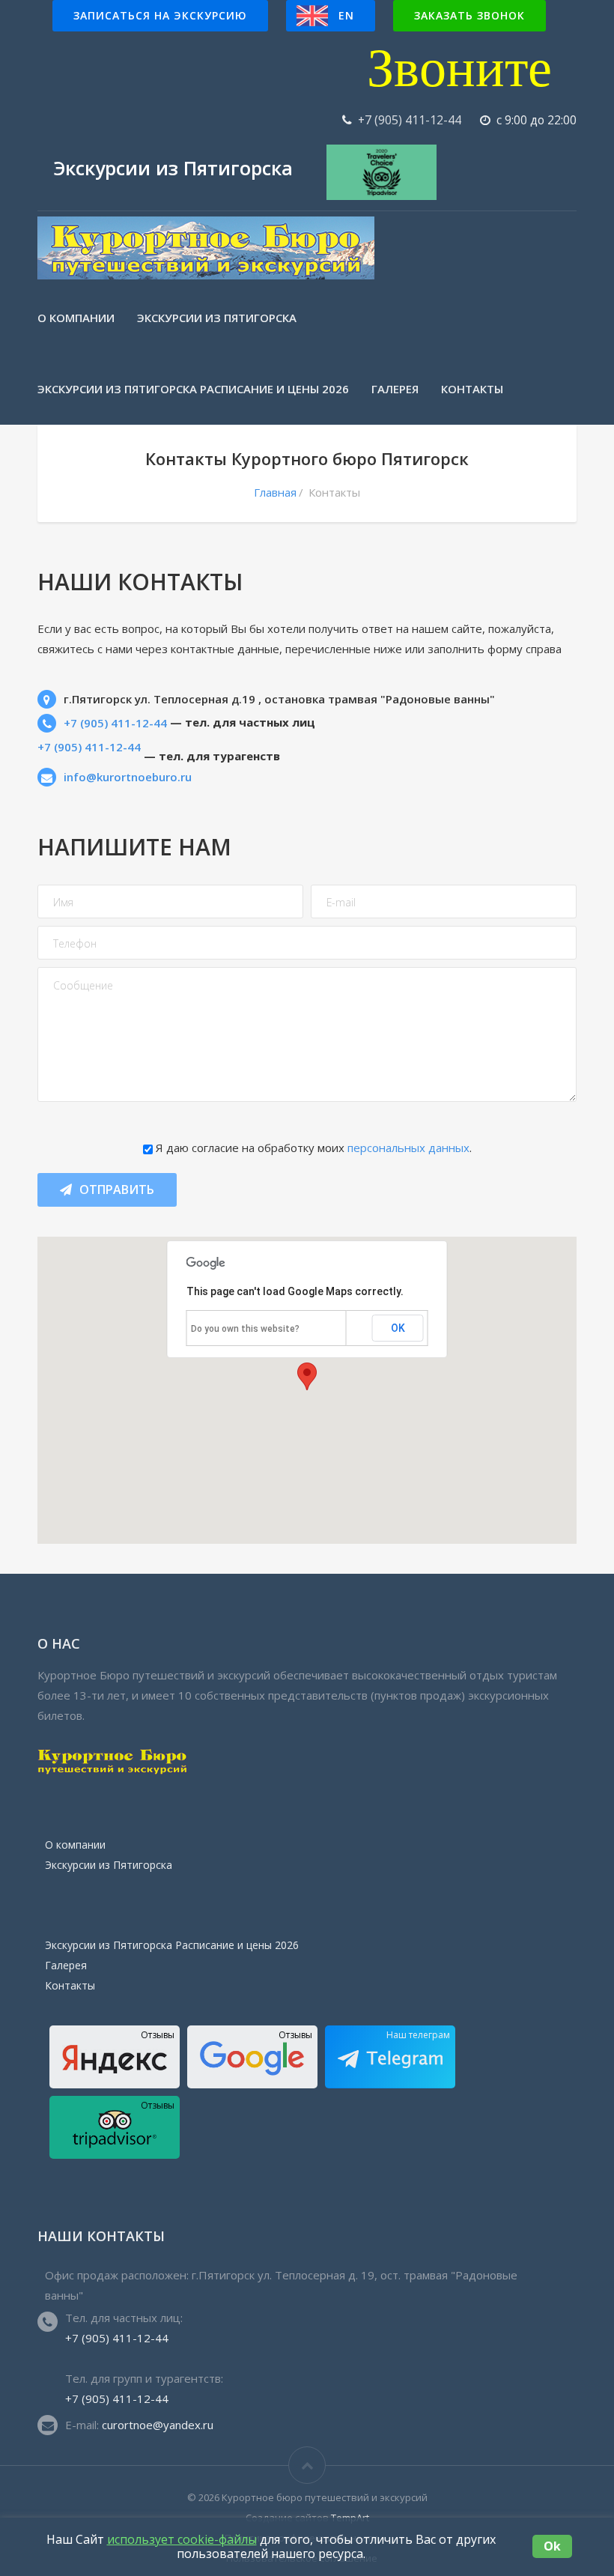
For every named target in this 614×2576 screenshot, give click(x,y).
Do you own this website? (245, 1329)
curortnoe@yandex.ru (158, 2425)
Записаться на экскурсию (160, 15)
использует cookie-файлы (182, 2539)
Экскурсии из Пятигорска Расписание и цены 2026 (193, 389)
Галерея (395, 389)
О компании (76, 318)
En (346, 15)
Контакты (472, 389)
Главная (275, 492)
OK (398, 1328)
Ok (552, 2546)
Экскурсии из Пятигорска (217, 318)
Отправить (117, 1189)
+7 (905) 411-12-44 (410, 120)
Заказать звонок (469, 15)
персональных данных (408, 1148)
